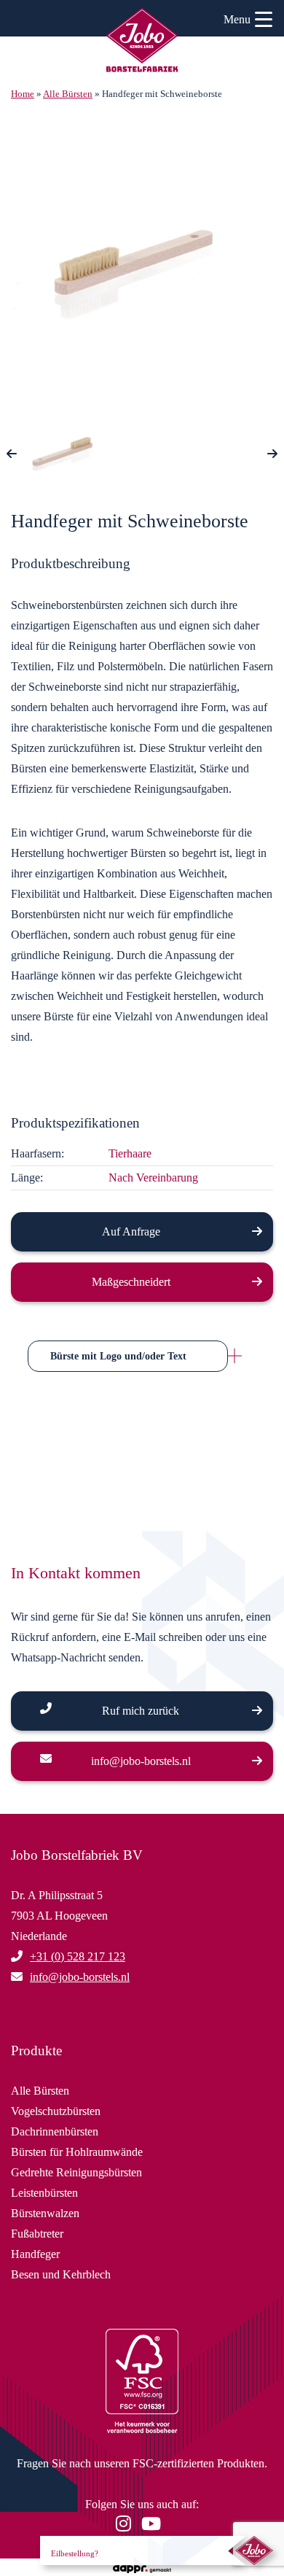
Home (23, 94)
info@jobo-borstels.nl (141, 1761)
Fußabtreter (37, 2234)
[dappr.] (142, 2567)
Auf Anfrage (131, 1231)
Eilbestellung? (75, 2553)
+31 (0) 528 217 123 (78, 1956)
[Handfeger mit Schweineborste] (142, 260)
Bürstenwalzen (45, 2213)
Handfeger (35, 2254)
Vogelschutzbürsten (56, 2111)
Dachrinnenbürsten (55, 2131)
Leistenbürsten (44, 2193)
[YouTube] (155, 2526)
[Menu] (264, 22)
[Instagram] (127, 2526)
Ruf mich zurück (141, 1711)
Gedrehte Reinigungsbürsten (76, 2172)
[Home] (142, 42)
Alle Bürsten (68, 94)
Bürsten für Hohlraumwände (77, 2152)
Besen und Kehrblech (61, 2274)
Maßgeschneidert (131, 1282)
